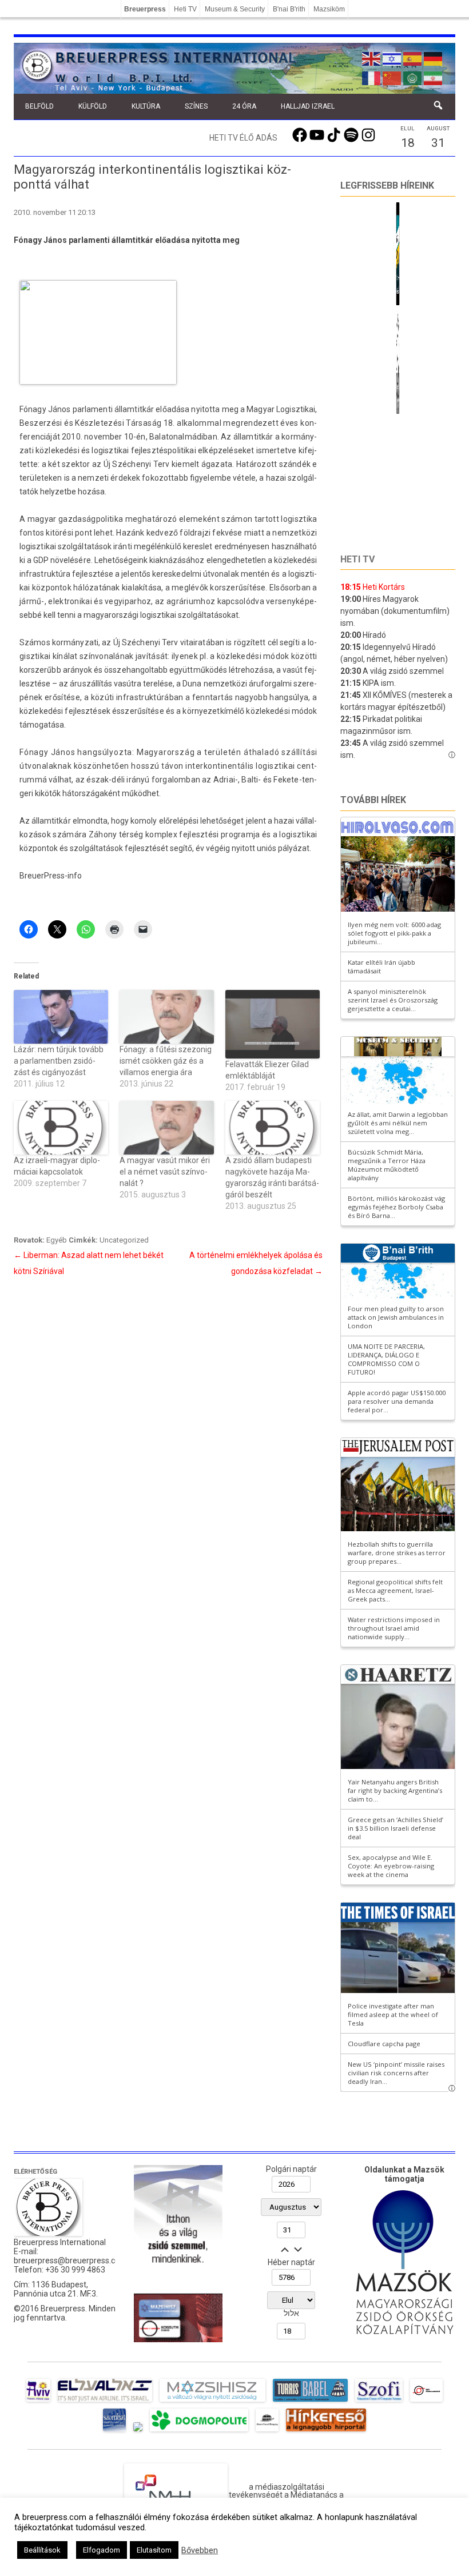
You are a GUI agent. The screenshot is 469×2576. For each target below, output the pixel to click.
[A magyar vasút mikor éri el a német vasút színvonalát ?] (167, 1128)
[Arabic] (413, 77)
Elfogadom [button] (102, 2550)
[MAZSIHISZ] (212, 2402)
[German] (434, 58)
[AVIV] (38, 2402)
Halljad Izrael (308, 106)
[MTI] (426, 2402)
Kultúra (146, 106)
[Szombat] (114, 2431)
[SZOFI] (379, 2402)
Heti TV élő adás (243, 138)
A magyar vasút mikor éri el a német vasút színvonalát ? (165, 1172)
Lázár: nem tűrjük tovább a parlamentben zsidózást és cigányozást (59, 1061)
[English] (372, 58)
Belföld (39, 106)
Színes (196, 106)
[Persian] (434, 77)
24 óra (244, 106)
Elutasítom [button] (154, 2550)
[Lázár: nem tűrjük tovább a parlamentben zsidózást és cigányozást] (61, 1017)
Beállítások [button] (42, 2550)
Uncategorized (124, 1240)
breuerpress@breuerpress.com (70, 2261)
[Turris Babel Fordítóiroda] (310, 2402)
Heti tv (357, 559)
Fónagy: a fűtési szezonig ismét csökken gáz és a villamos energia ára (166, 1061)
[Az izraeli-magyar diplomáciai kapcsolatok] (61, 1128)
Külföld (93, 106)
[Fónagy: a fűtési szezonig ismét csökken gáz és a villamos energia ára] (167, 1017)
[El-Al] (105, 2402)
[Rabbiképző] (138, 2431)
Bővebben (200, 2550)
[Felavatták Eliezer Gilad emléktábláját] (273, 1024)
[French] (372, 77)
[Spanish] (413, 58)
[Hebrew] (392, 58)
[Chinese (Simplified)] (392, 77)
